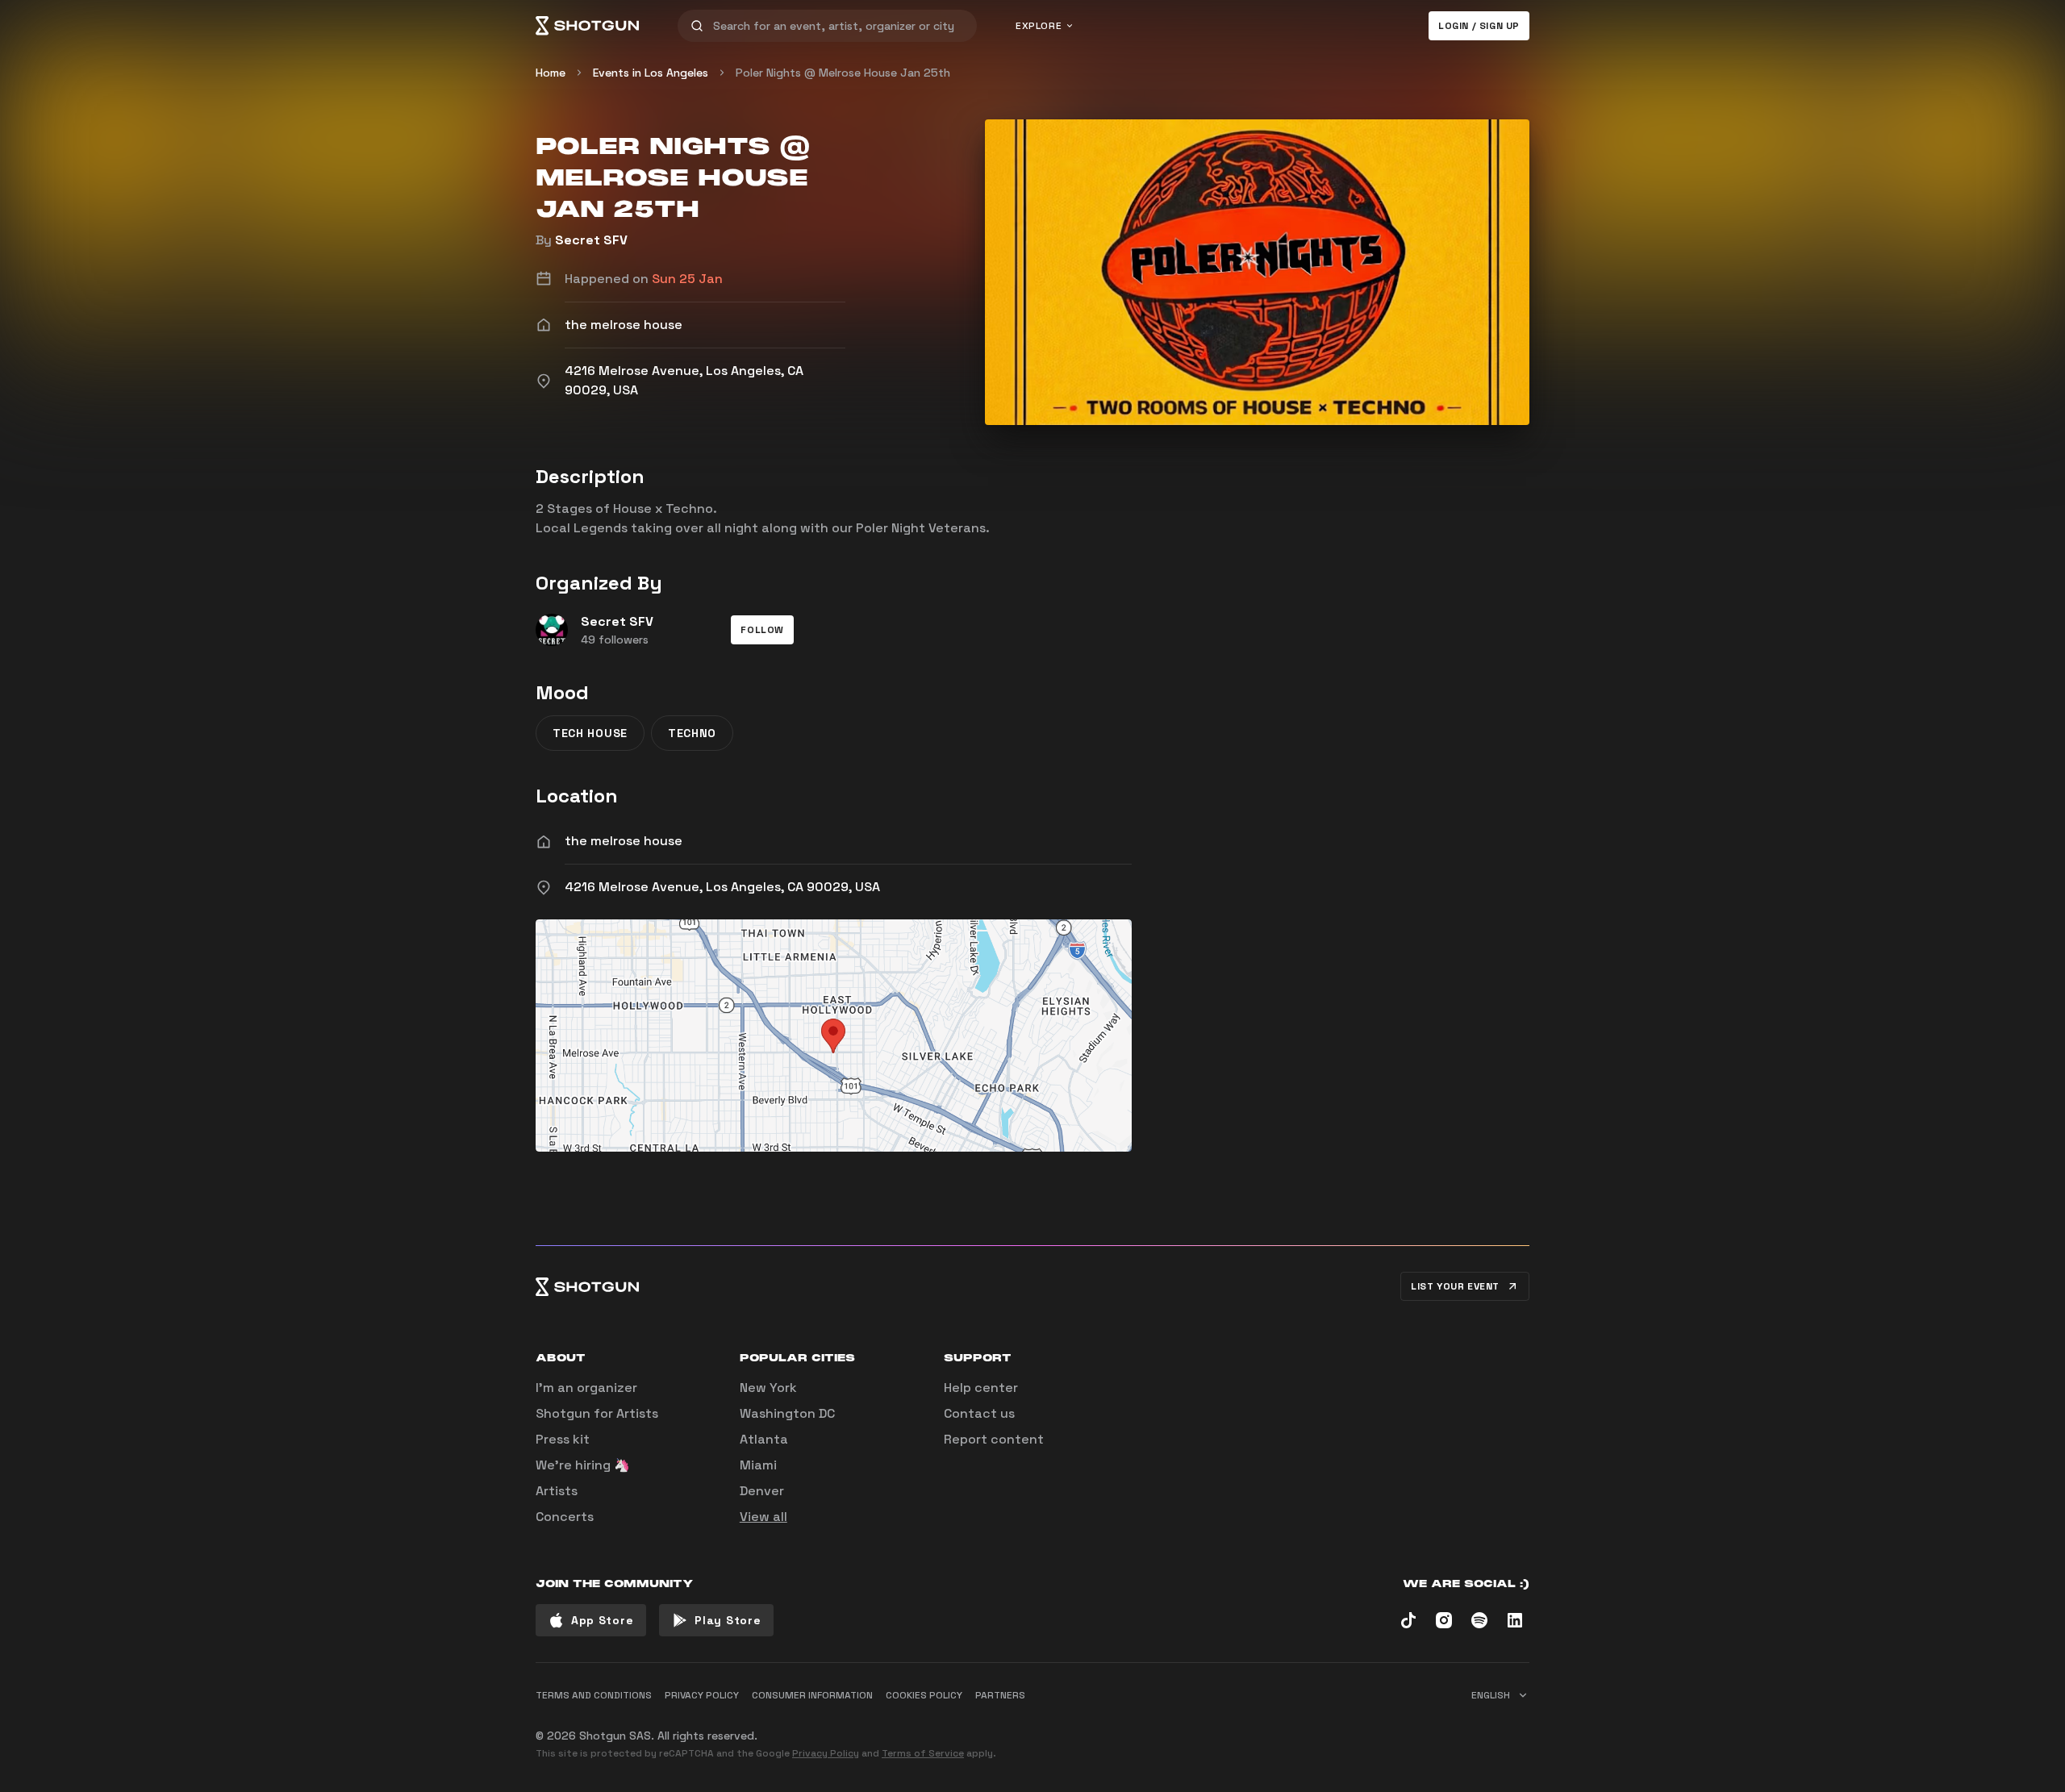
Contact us (979, 1413)
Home (551, 73)
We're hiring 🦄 (583, 1465)
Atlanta (764, 1439)
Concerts (565, 1517)
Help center (981, 1388)
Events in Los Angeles (651, 73)
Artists (557, 1491)
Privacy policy (702, 1695)
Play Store (728, 1620)
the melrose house (624, 841)
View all (763, 1517)
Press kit (563, 1439)
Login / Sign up (1479, 26)
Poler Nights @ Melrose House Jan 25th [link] (843, 73)
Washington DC (787, 1413)
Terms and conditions (594, 1695)
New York (768, 1388)
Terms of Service (923, 1753)
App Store (602, 1620)
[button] (762, 630)
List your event (1455, 1286)
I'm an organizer (586, 1388)
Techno (692, 733)
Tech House (590, 733)
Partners (1000, 1695)
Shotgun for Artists (597, 1413)
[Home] (587, 26)
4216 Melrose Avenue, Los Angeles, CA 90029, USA (722, 887)
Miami (758, 1465)
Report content (994, 1439)
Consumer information (812, 1695)
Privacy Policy (826, 1753)
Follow (762, 630)
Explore (1039, 26)
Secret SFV (591, 240)
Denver (762, 1491)
